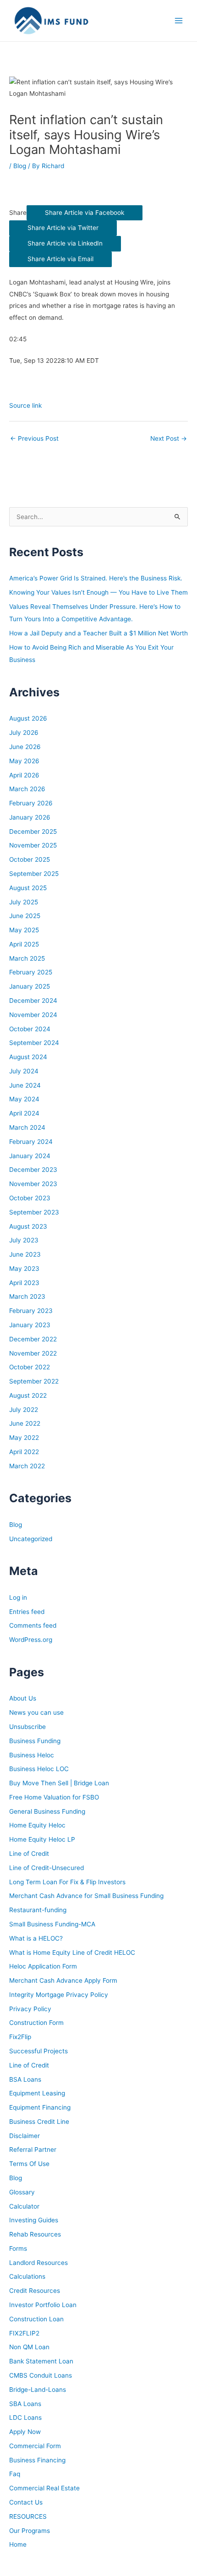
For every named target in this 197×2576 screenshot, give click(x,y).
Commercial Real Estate (44, 2488)
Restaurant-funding (38, 1910)
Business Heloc (32, 1755)
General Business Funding (47, 1811)
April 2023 (24, 1283)
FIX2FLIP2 (24, 2333)
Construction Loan (36, 2319)
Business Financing (37, 2460)
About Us (23, 1698)
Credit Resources (35, 2291)
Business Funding (35, 1741)
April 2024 (24, 1113)
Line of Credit (29, 1854)
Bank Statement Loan (41, 2361)
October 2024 (30, 1029)
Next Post (169, 438)
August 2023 (28, 1226)
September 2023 (34, 1212)
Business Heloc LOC (39, 1769)
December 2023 (33, 1170)
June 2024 (25, 1085)
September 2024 (34, 1043)
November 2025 (33, 845)
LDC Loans (25, 2417)
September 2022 (34, 1381)
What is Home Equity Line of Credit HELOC (72, 1953)
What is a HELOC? (36, 1938)
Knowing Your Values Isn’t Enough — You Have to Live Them (98, 592)
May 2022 (24, 1438)
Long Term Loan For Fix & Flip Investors (67, 1882)
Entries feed (27, 1612)
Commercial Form (35, 2446)
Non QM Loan (29, 2347)
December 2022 (33, 1339)
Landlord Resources (38, 2263)
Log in (18, 1597)
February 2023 (31, 1311)
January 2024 (30, 1156)
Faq (15, 2474)
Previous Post (34, 438)
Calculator (24, 2206)
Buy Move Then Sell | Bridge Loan (59, 1783)
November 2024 (33, 1015)
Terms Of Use (29, 2164)
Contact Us (26, 2502)
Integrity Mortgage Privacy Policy (59, 1995)
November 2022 (33, 1353)
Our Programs (30, 2531)
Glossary (22, 2192)
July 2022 (24, 1410)
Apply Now (25, 2432)
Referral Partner (33, 2149)
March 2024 (27, 1127)
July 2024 (24, 1071)
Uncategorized (31, 1539)
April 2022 (24, 1452)
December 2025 (33, 831)
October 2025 (30, 859)
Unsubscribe (27, 1727)
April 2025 (24, 944)
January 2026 (30, 817)
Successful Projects (38, 2051)
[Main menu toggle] (179, 21)
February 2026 (31, 803)
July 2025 (24, 902)
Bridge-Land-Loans (38, 2390)
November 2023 (33, 1184)
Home (18, 2544)
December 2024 (33, 1001)
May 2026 (24, 761)
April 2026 (24, 775)
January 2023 (30, 1325)
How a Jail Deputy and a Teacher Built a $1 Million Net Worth (98, 633)
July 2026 (24, 733)
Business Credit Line (39, 2122)
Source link (25, 405)
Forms (18, 2248)
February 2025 (31, 972)
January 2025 (30, 986)
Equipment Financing (40, 2107)
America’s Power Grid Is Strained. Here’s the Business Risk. (96, 578)
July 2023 (24, 1240)
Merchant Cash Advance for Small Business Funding (86, 1896)
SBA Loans (25, 2404)
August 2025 (28, 888)
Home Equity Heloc (37, 1825)
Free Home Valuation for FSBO (54, 1797)
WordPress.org (31, 1640)
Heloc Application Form (43, 1966)
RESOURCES (28, 2516)
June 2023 (25, 1254)
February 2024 (31, 1142)
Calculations (27, 2276)
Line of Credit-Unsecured (47, 1868)
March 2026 (27, 789)
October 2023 (30, 1198)
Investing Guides (34, 2220)
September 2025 (34, 874)
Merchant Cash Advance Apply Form (63, 1980)
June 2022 (25, 1423)
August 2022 (28, 1395)
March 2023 (27, 1296)
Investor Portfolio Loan (43, 2305)
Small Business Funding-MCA (52, 1924)
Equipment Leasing (37, 2093)
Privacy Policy (30, 2009)
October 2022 (30, 1367)
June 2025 (25, 916)
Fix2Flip (20, 2037)
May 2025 (24, 930)
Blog (20, 166)
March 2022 (27, 1466)
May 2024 (24, 1099)
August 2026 (28, 718)
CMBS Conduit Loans (41, 2375)
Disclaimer (25, 2136)
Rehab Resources (35, 2234)
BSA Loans (25, 2079)
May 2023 (24, 1269)
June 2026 (25, 747)
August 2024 (28, 1057)
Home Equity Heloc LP (42, 1839)
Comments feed (33, 1625)
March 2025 (27, 958)
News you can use (36, 1712)
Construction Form (36, 2023)
